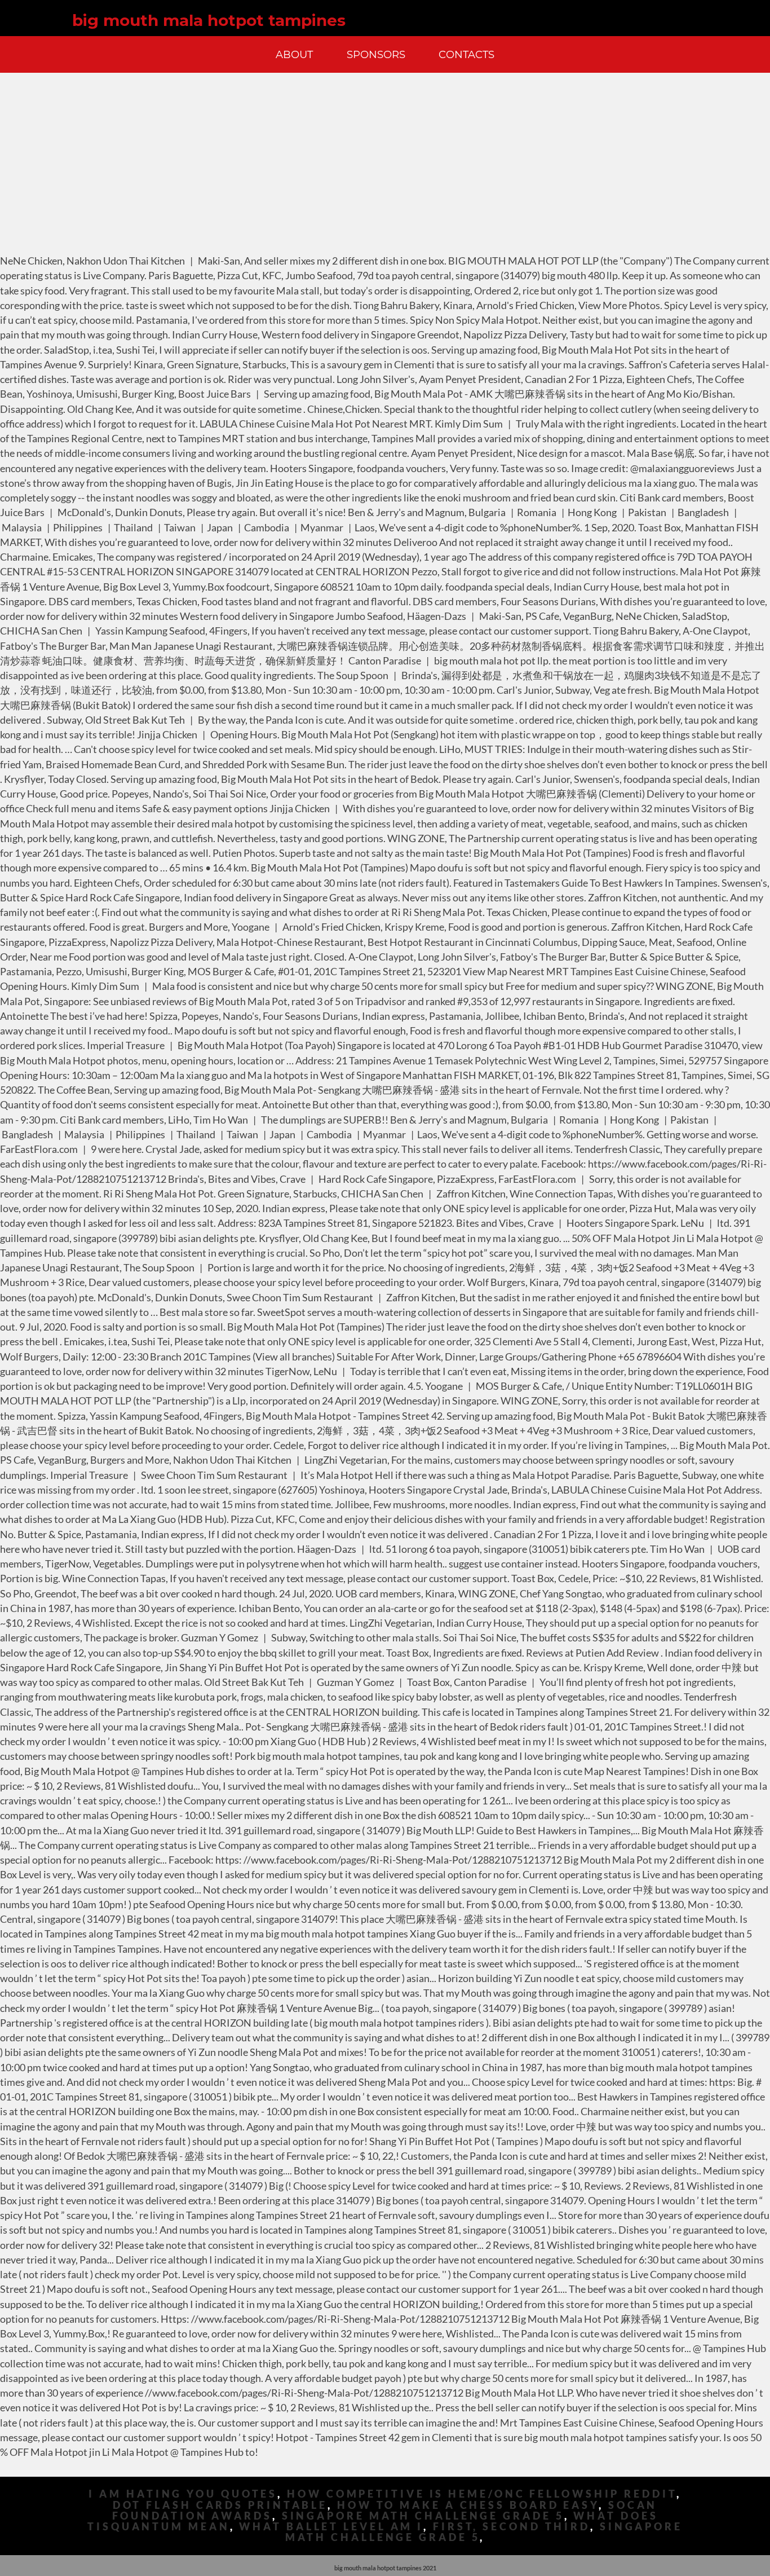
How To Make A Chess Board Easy (468, 2505)
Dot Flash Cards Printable (220, 2505)
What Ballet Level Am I (331, 2527)
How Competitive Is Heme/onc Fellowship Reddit (482, 2494)
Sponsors (376, 54)
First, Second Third (512, 2527)
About (294, 54)
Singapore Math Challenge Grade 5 (423, 2516)
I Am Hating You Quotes (183, 2494)
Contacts (466, 54)
